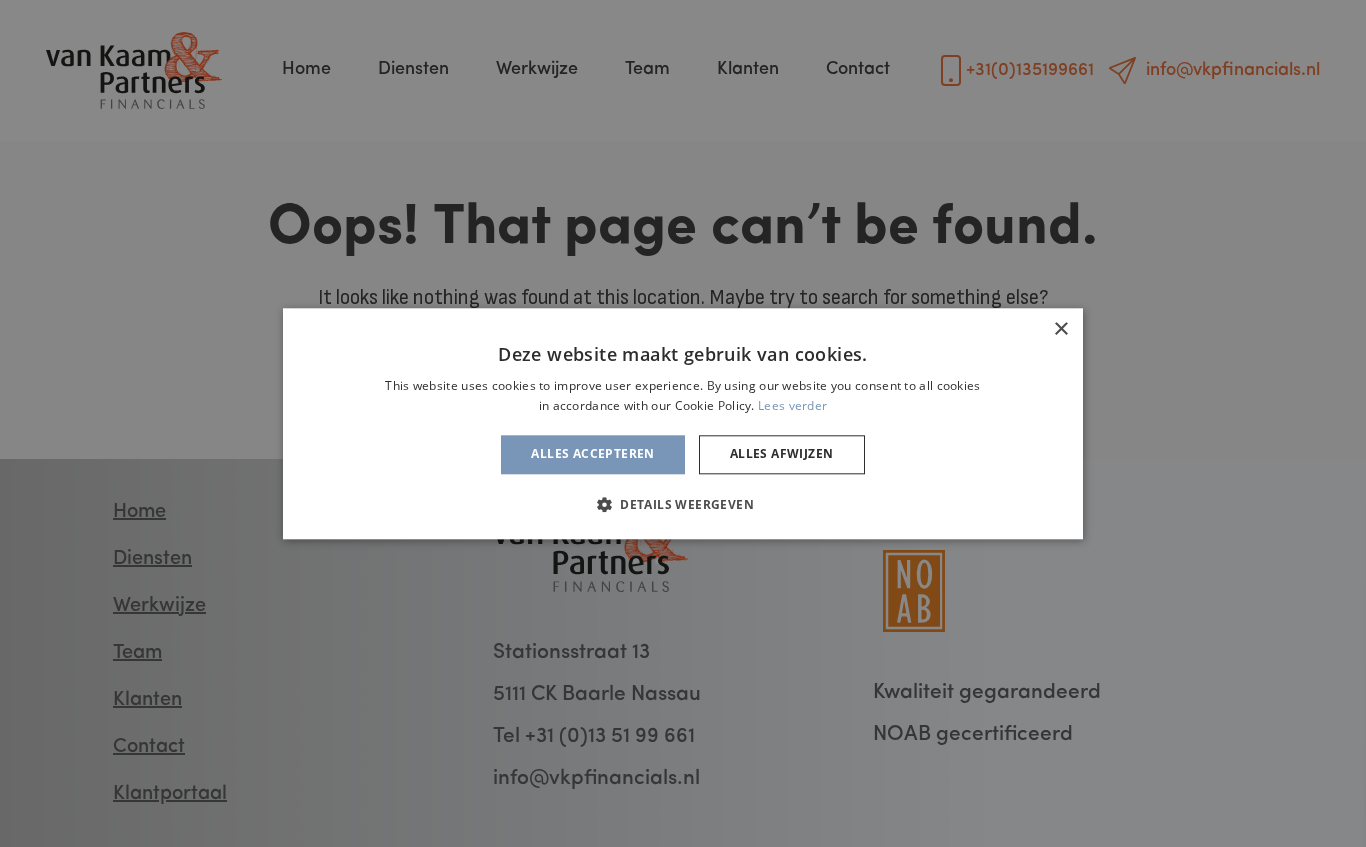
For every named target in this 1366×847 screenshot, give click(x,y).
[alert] (683, 423)
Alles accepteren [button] (592, 454)
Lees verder (792, 405)
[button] (683, 504)
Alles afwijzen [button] (782, 454)
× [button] (1060, 329)
